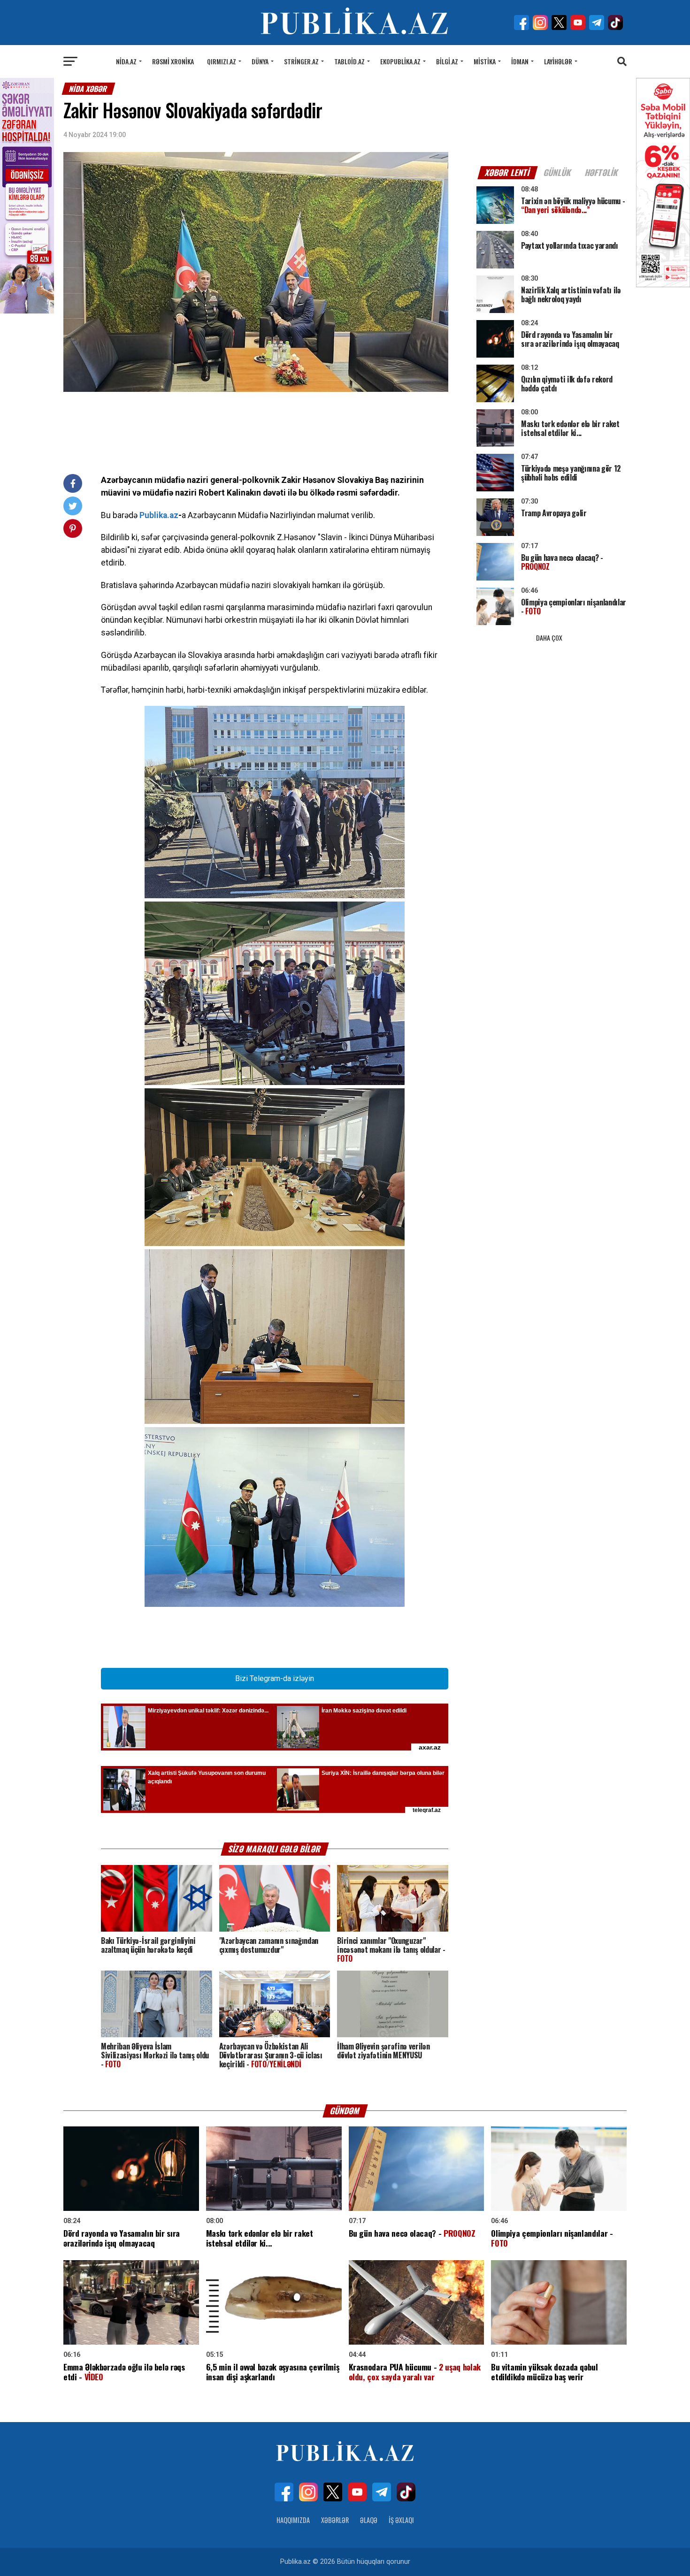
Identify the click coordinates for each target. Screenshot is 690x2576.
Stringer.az (301, 61)
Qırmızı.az (222, 61)
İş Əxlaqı (401, 2520)
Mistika (485, 61)
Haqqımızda (293, 2520)
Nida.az (126, 61)
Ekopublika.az (400, 61)
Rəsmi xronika (173, 61)
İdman (520, 61)
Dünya (260, 61)
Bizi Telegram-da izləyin (275, 1678)
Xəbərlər (335, 2520)
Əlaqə (369, 2520)
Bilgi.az (447, 61)
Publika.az (159, 515)
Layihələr (558, 61)
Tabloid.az (349, 61)
